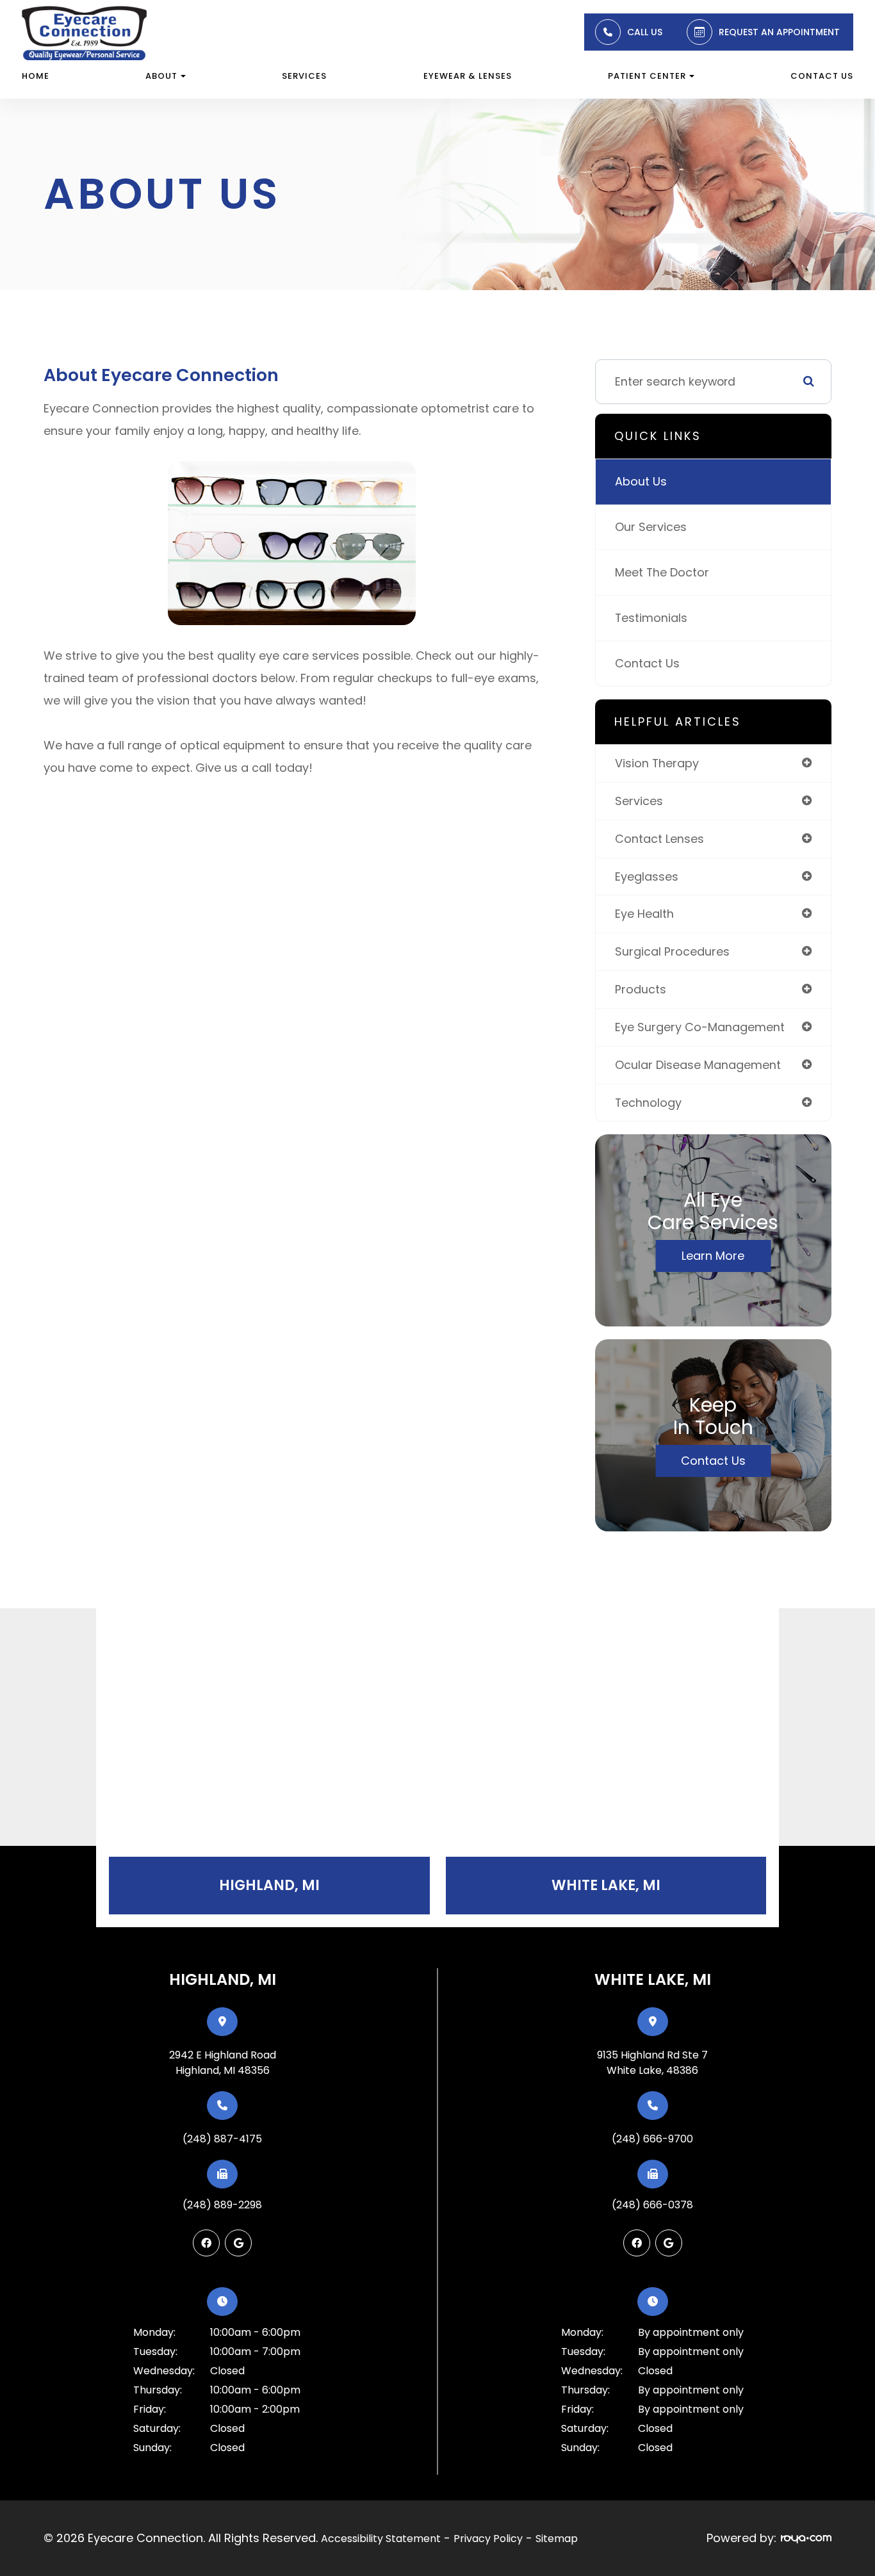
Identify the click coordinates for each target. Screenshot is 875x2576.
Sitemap (557, 2539)
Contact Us (822, 76)
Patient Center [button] (647, 76)
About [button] (161, 76)
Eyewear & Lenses (468, 76)
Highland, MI (269, 1885)
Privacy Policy (488, 2539)
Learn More (713, 1256)
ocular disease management (698, 1065)
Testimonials (651, 618)
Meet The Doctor (662, 572)
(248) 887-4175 (222, 2139)
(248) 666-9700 (652, 2139)
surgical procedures (672, 951)
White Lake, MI (606, 1885)
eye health (644, 914)
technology (648, 1103)
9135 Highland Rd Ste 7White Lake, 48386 (652, 2063)
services (639, 801)
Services (304, 76)
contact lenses (659, 839)
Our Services (651, 527)
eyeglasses (647, 876)
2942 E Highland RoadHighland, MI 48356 (223, 2063)
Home (36, 76)
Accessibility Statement (381, 2539)
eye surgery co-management (700, 1027)
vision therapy (657, 763)
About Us (641, 481)
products (641, 989)
